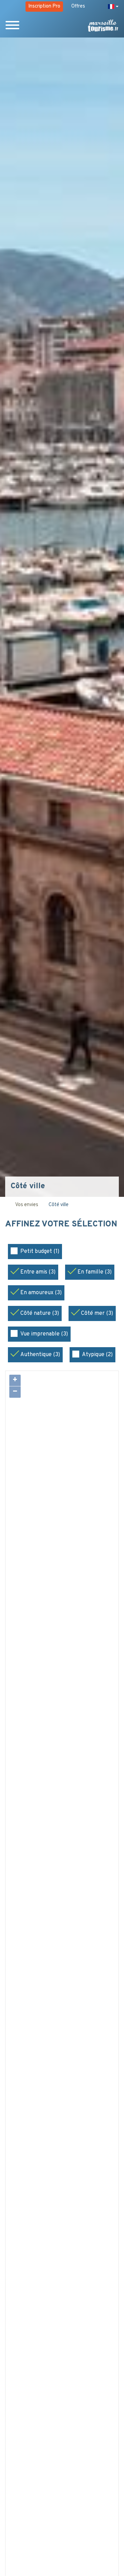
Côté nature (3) (40, 1313)
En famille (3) (95, 1272)
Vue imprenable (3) (44, 1334)
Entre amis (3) (38, 1272)
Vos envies (27, 1205)
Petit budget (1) (40, 1252)
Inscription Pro (44, 6)
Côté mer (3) (97, 1313)
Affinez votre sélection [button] (61, 1225)
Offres (78, 6)
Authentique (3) (40, 1355)
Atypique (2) (97, 1355)
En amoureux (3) (41, 1293)
